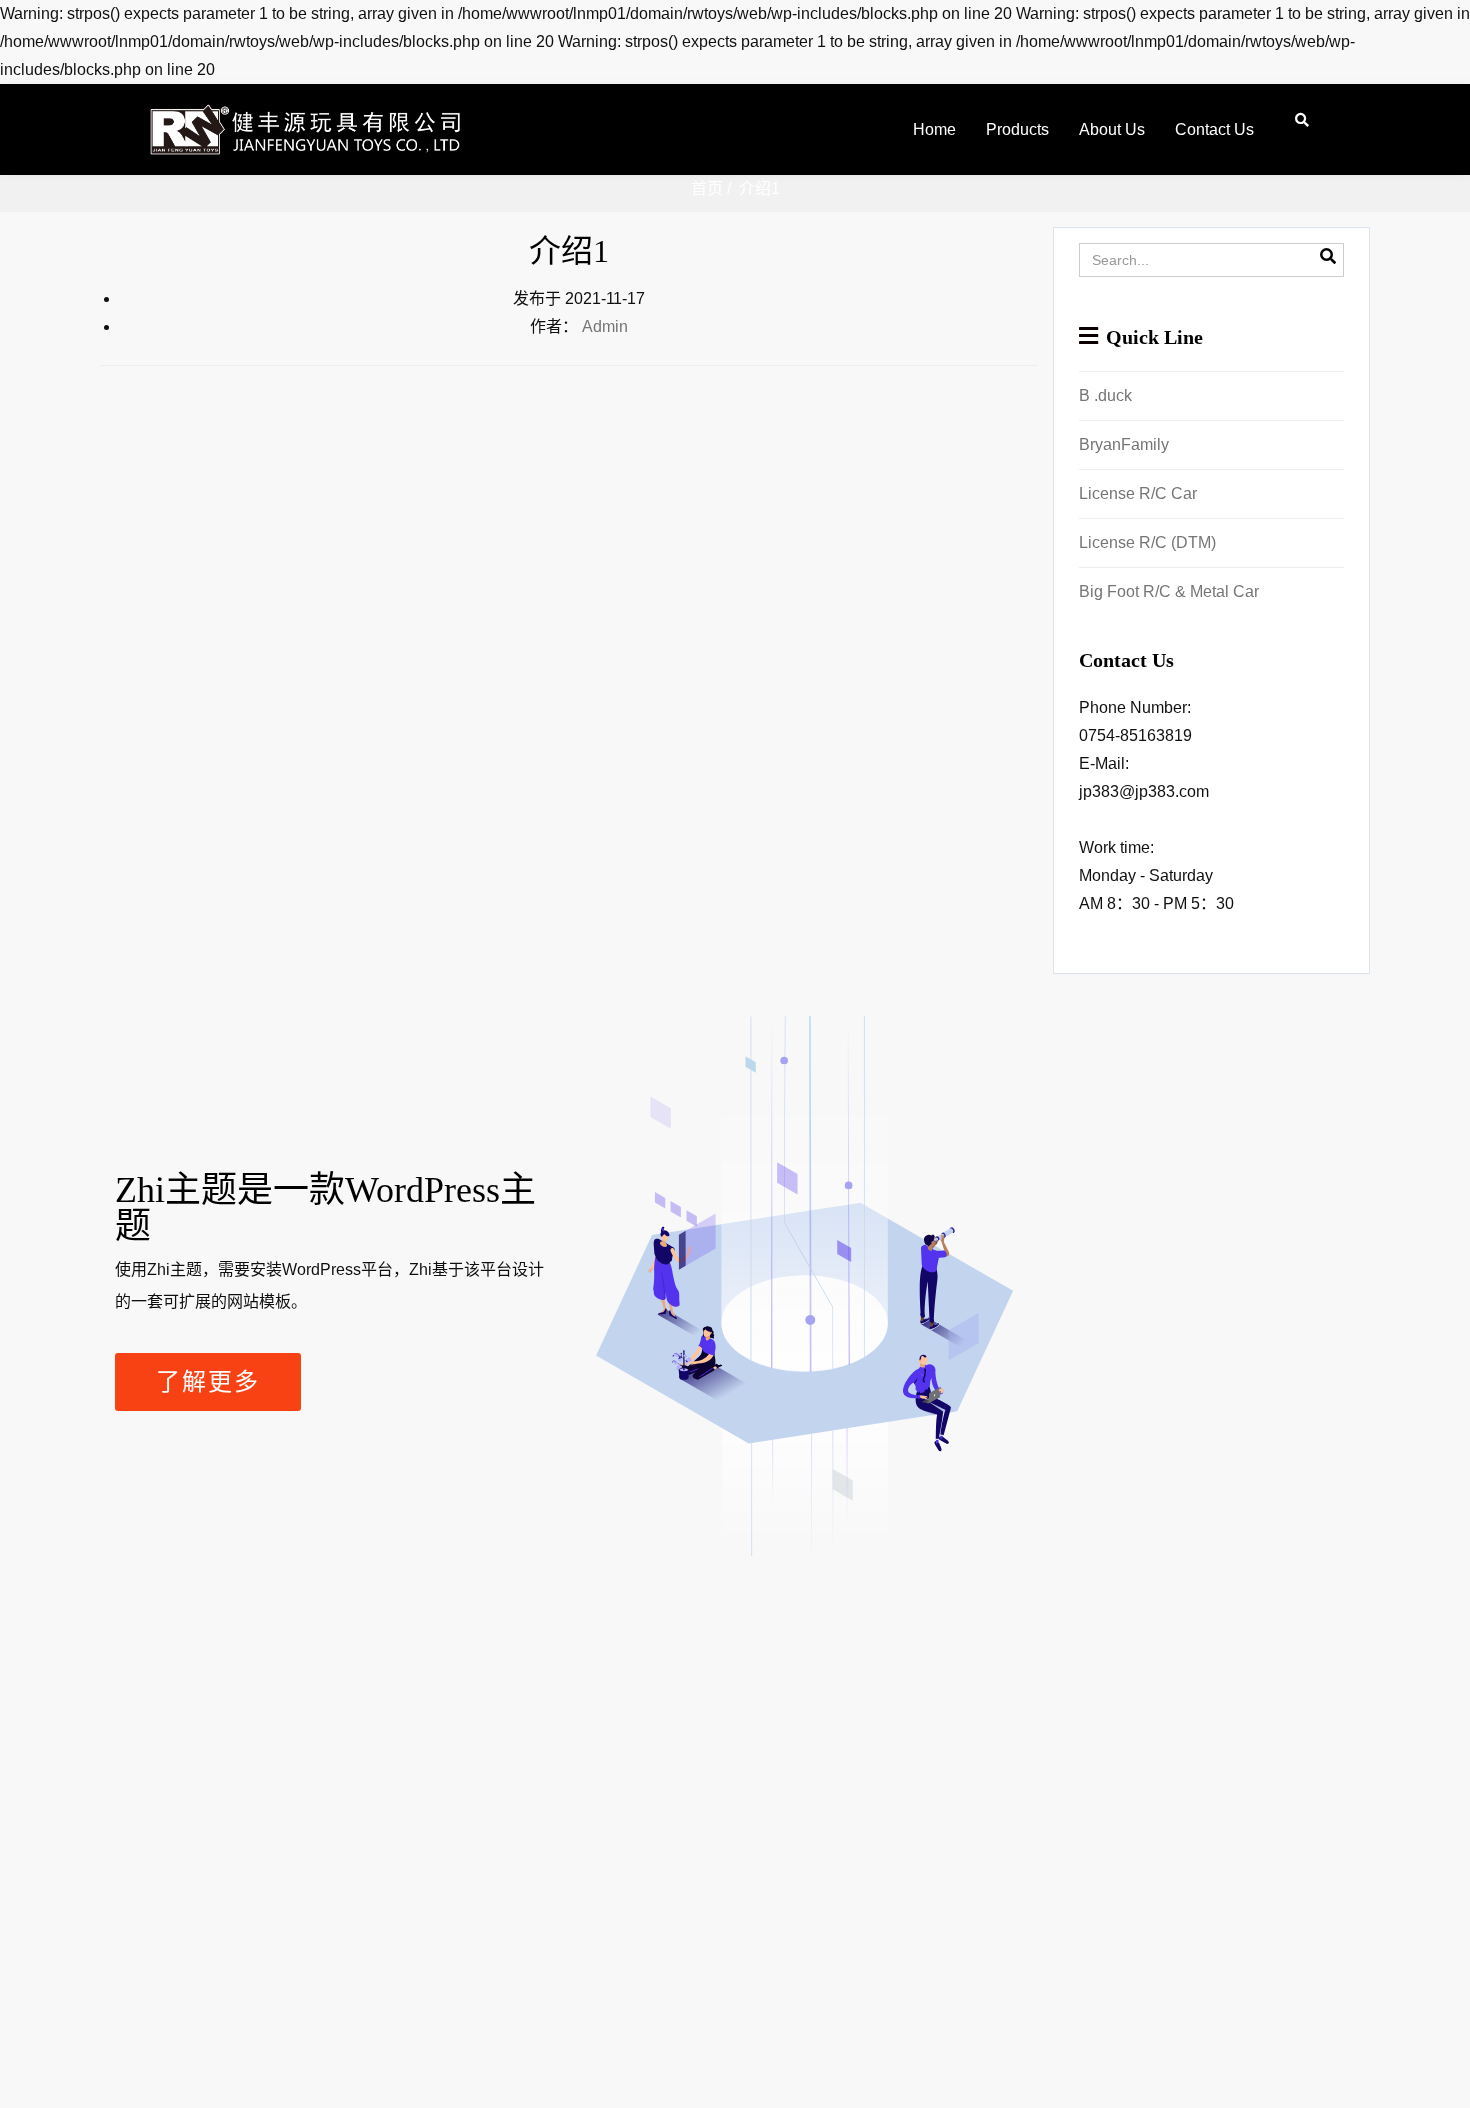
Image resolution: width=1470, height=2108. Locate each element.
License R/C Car (1138, 493)
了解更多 (208, 1381)
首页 (707, 188)
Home (934, 129)
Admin (605, 326)
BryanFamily (1124, 444)
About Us (1112, 129)
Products (1017, 129)
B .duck (1105, 395)
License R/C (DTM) (1147, 542)
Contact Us (1214, 129)
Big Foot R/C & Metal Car (1169, 591)
